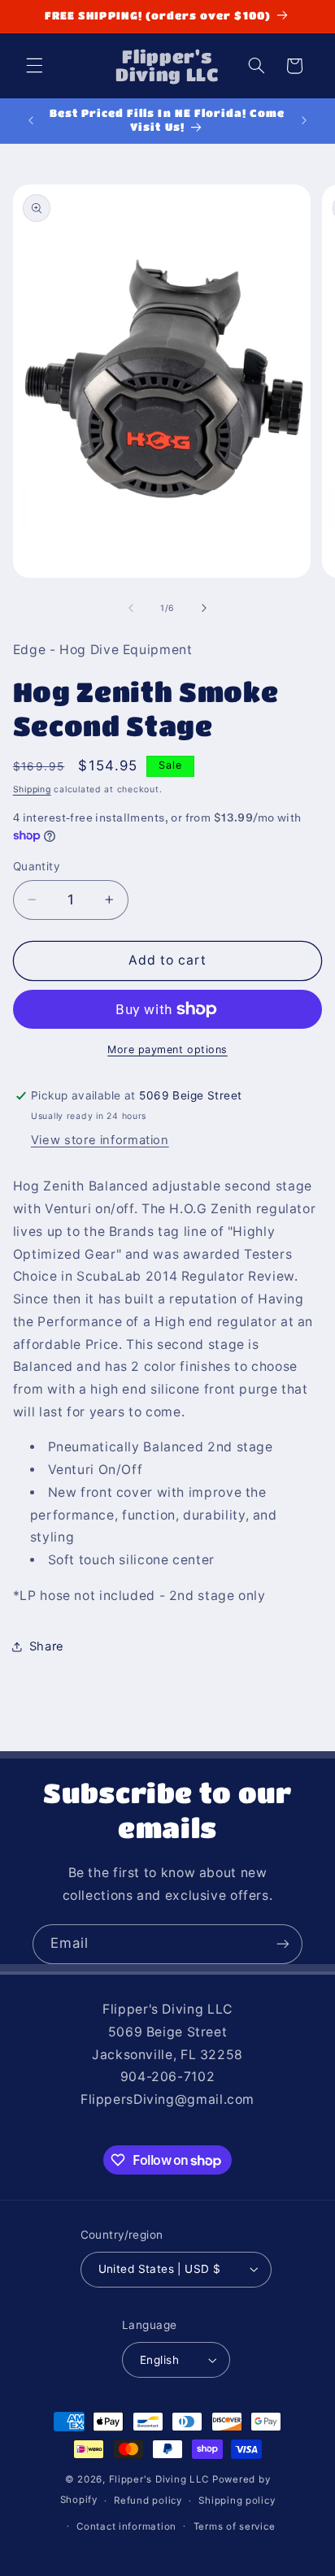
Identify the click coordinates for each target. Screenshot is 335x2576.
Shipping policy (237, 2500)
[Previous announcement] (31, 120)
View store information (100, 1140)
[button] (34, 66)
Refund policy (148, 2500)
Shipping (32, 789)
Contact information (126, 2526)
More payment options (167, 1049)
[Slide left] (131, 608)
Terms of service (235, 2526)
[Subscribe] (283, 1944)
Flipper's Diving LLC (159, 2479)
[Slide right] (204, 608)
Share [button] (47, 1646)
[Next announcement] (304, 120)
